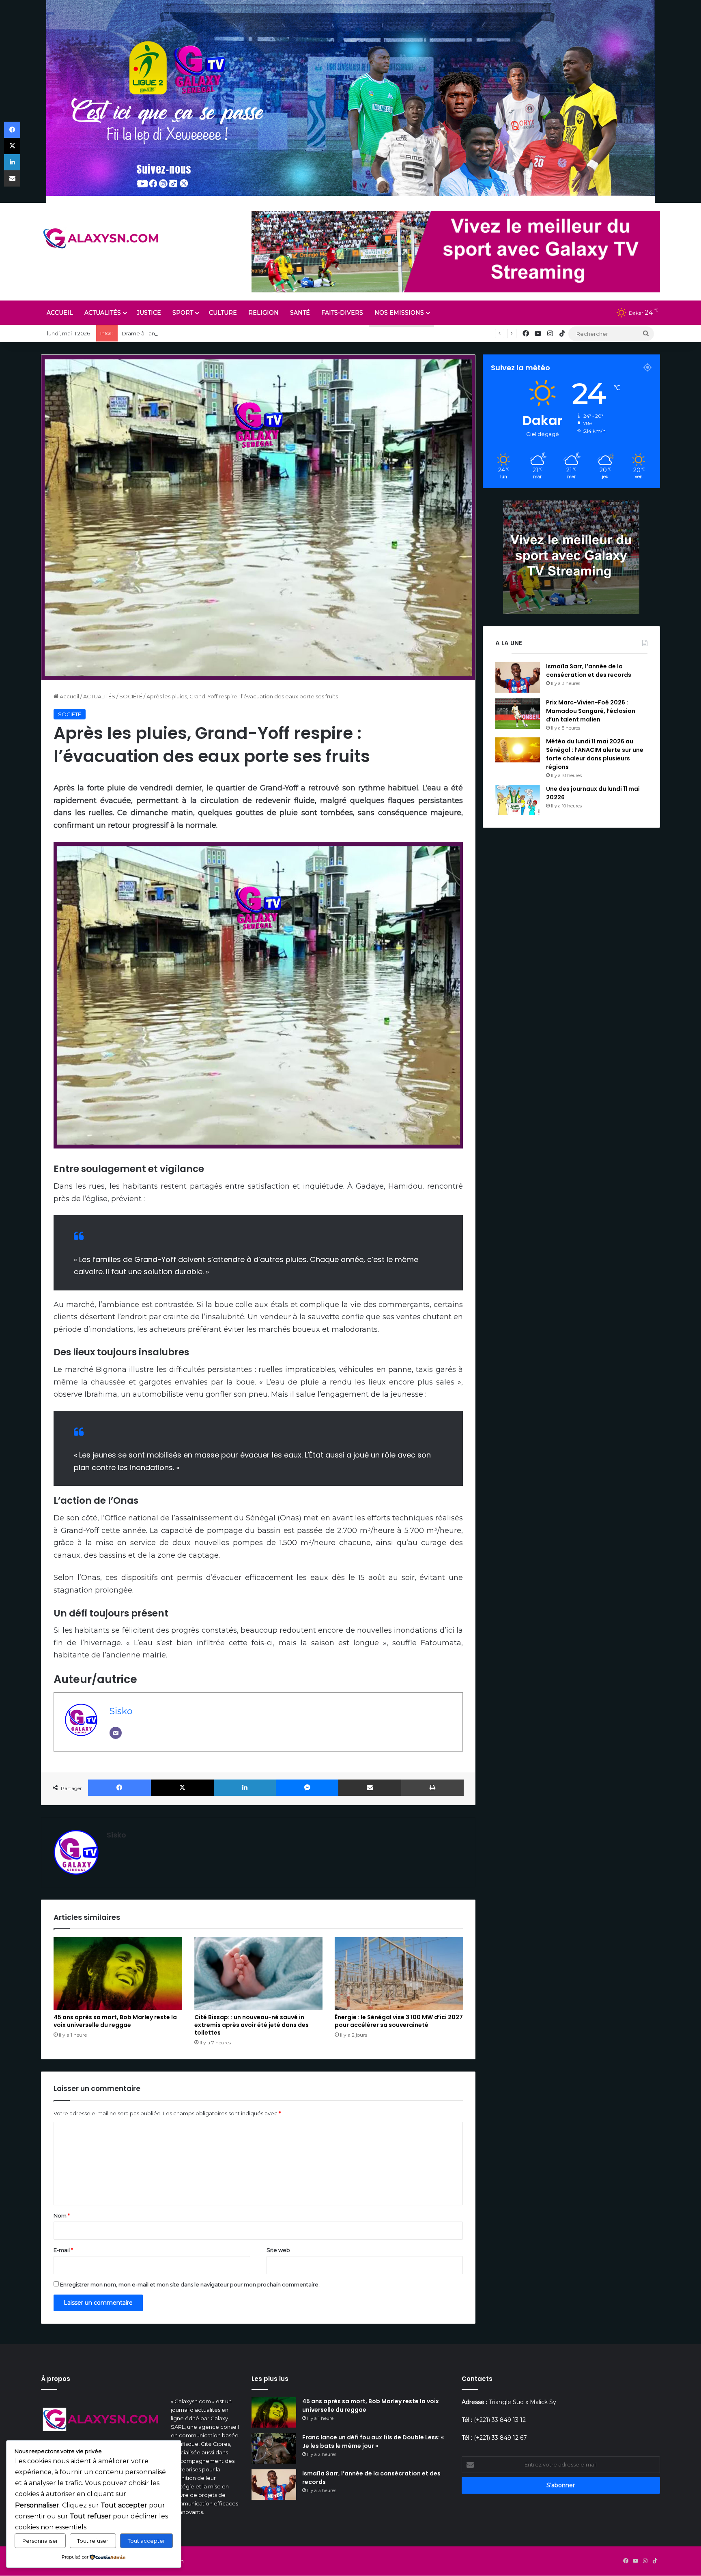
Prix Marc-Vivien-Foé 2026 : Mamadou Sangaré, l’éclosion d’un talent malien (591, 711)
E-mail (63, 2250)
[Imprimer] (432, 1788)
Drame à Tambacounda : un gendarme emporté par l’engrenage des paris (220, 333)
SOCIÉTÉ (131, 696)
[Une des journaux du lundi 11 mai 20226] (518, 800)
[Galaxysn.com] (102, 238)
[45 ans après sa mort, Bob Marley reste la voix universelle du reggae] (118, 1973)
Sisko (121, 1711)
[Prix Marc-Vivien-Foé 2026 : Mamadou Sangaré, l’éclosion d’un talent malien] (518, 714)
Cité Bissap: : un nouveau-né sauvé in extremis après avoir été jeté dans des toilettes (252, 2025)
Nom (62, 2215)
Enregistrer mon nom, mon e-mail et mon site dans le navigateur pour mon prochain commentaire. (190, 2284)
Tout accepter (146, 2541)
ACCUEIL (60, 313)
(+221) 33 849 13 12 (500, 2420)
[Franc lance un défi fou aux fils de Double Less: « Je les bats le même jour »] (274, 2448)
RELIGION (263, 313)
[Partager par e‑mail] (370, 1788)
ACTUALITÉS (103, 313)
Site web (278, 2250)
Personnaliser (40, 2541)
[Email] (116, 1733)
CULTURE (223, 313)
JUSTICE (149, 313)
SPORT (183, 313)
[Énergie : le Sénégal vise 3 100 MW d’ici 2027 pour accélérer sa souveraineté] (399, 1973)
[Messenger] (307, 1788)
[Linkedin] (245, 1788)
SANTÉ (300, 313)
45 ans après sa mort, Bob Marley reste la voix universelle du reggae (115, 2021)
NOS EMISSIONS (399, 313)
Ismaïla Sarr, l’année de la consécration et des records (589, 671)
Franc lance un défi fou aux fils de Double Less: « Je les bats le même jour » (373, 2442)
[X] (182, 1788)
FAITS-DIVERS (342, 313)
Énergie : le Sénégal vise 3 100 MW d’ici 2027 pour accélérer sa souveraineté (399, 2021)
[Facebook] (119, 1788)
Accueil (69, 696)
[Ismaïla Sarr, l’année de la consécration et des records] (518, 677)
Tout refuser (93, 2541)
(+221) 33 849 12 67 (500, 2438)
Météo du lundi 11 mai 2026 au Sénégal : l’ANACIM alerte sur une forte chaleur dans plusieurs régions (595, 754)
